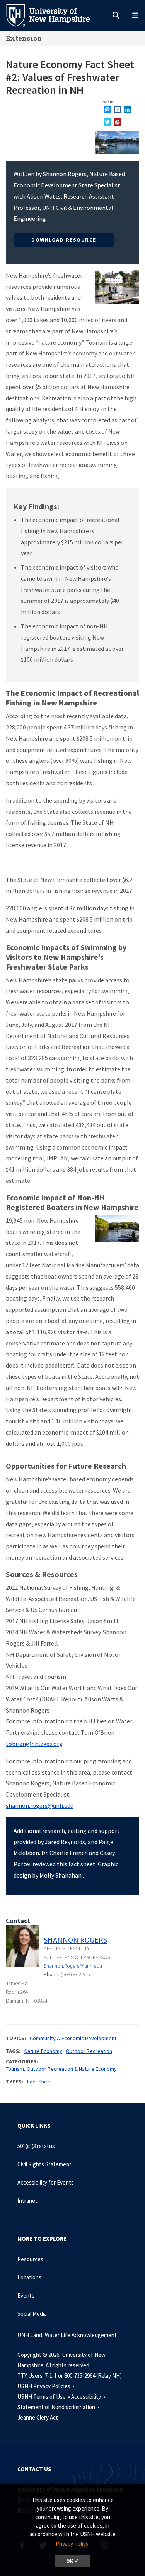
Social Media (32, 2314)
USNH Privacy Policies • (47, 2386)
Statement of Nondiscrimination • (59, 2407)
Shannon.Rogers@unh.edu (73, 1966)
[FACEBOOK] (117, 109)
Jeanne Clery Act (38, 2417)
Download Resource (64, 240)
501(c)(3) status (36, 2146)
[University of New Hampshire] (54, 15)
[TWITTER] (107, 122)
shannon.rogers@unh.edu (40, 1805)
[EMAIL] (107, 109)
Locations (29, 2277)
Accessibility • (89, 2397)
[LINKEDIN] (127, 109)
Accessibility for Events (46, 2182)
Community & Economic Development (73, 2038)
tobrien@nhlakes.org (34, 1744)
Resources (30, 2259)
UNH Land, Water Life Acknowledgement (67, 2335)
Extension (24, 38)
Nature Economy (43, 2051)
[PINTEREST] (117, 122)
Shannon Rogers (75, 1940)
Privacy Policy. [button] (72, 2544)
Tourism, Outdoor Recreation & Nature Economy (61, 2069)
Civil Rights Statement (44, 2164)
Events (26, 2295)
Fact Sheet (40, 2082)
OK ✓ (72, 2561)
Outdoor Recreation (89, 2051)
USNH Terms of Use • (44, 2397)
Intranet (27, 2201)
